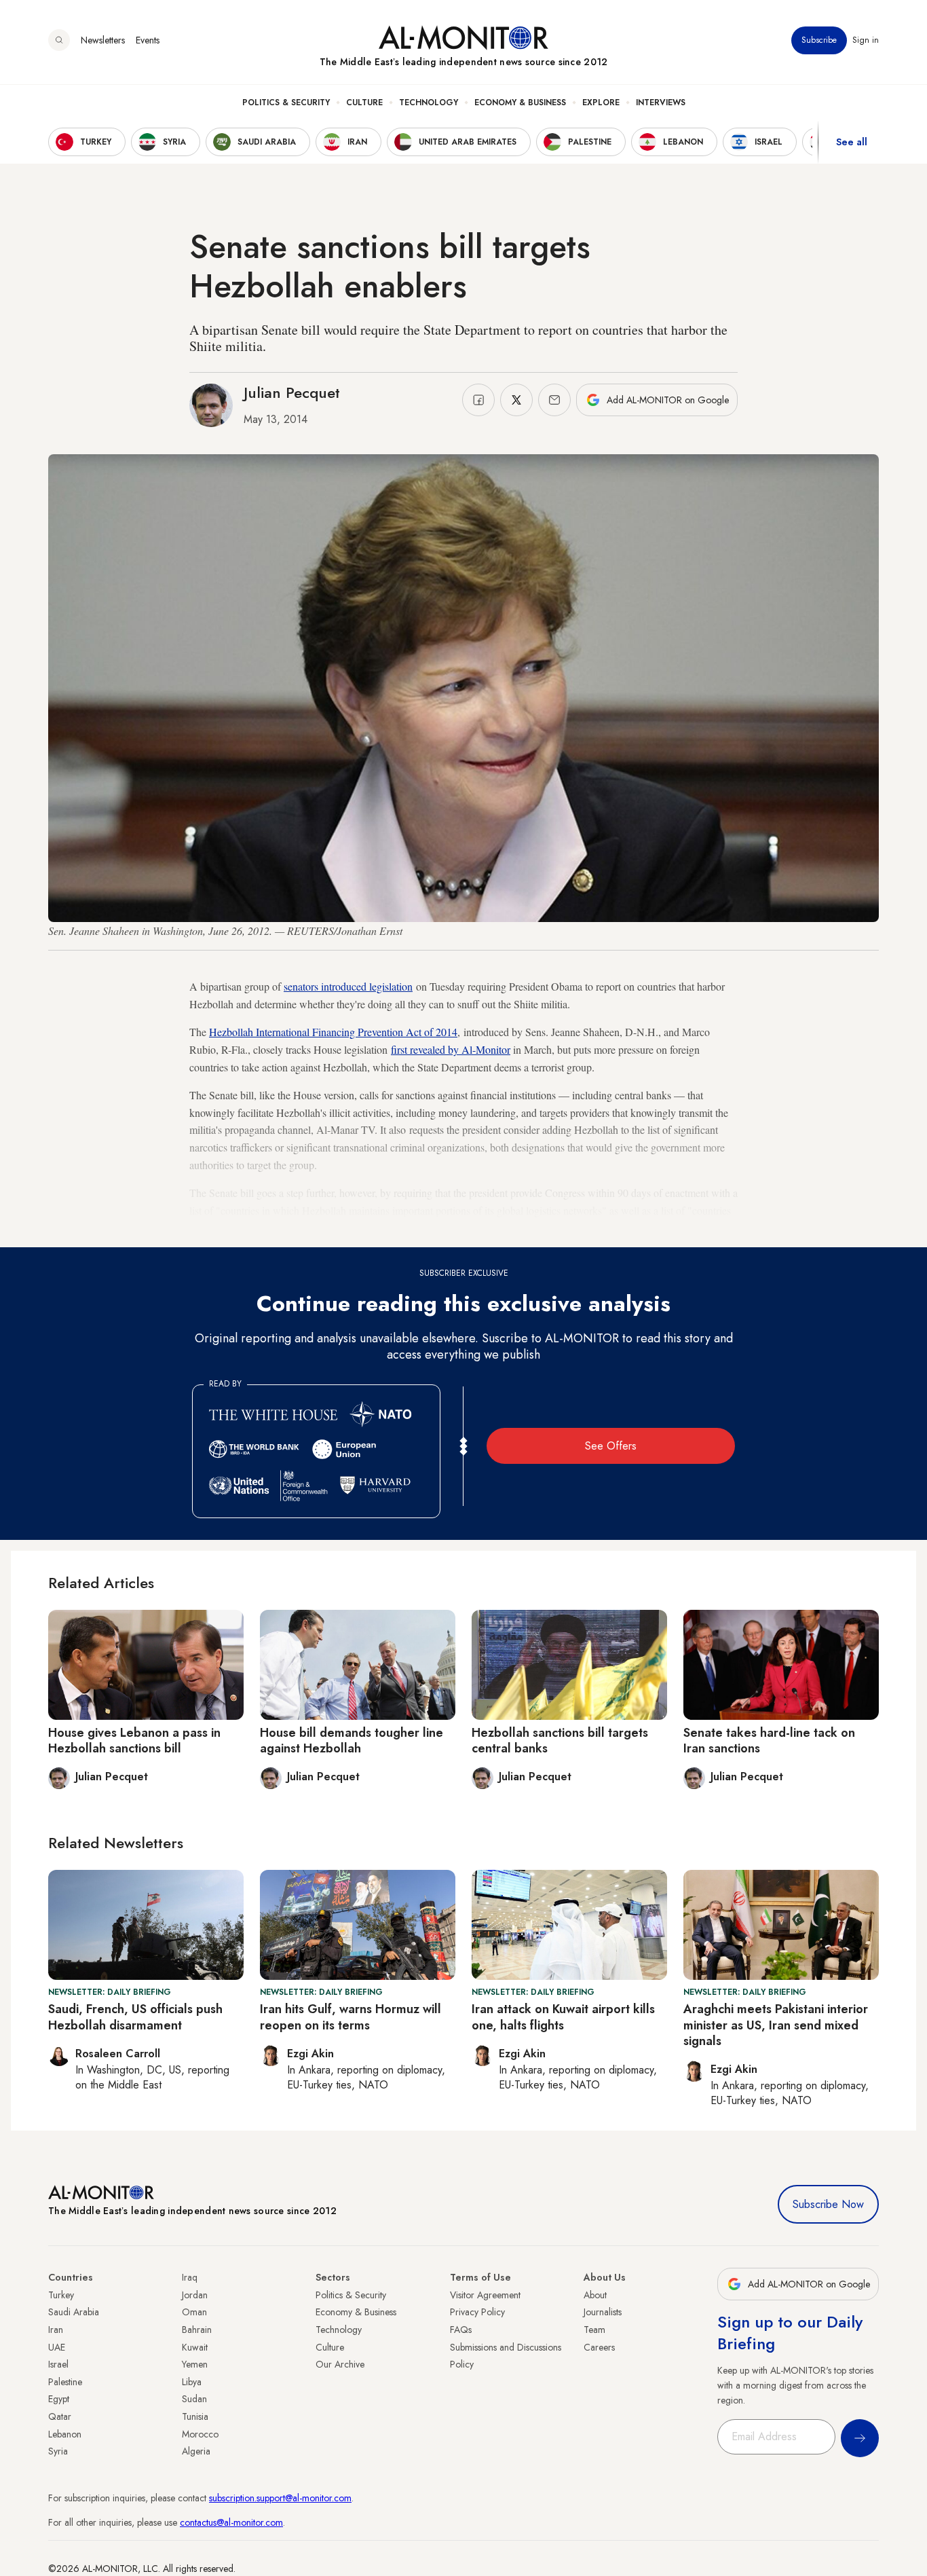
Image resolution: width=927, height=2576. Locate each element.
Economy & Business (520, 103)
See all (852, 142)
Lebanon (65, 2434)
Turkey (61, 2295)
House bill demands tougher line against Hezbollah (352, 1741)
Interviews (661, 103)
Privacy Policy (477, 2312)
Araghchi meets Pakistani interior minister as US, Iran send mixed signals (776, 2025)
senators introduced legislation (348, 986)
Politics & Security (286, 103)
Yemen (195, 2364)
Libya (192, 2382)
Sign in (866, 40)
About (595, 2295)
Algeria (196, 2451)
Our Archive (340, 2364)
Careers (599, 2347)
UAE (57, 2347)
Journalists (603, 2312)
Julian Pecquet (292, 392)
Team (594, 2330)
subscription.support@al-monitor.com (280, 2498)
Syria (58, 2451)
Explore (601, 103)
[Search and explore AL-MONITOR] (59, 40)
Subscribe (819, 40)
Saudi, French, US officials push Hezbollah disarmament (135, 2017)
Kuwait (195, 2347)
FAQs (461, 2330)
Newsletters (103, 40)
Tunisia (195, 2416)
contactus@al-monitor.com (231, 2522)
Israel (58, 2364)
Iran (56, 2330)
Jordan (195, 2295)
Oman (194, 2312)
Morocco (200, 2434)
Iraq (190, 2277)
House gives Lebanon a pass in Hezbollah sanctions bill (134, 1741)
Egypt (59, 2399)
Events (148, 40)
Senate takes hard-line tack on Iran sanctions (769, 1741)
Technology (429, 103)
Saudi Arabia (74, 2312)
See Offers (611, 1446)
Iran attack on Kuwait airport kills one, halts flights (563, 2017)
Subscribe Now (828, 2204)
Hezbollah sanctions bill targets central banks (560, 1741)
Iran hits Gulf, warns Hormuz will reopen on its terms (351, 2017)
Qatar (60, 2416)
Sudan (194, 2399)
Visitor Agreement (485, 2295)
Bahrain (197, 2330)
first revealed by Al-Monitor (451, 1049)
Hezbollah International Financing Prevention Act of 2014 (333, 1032)
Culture (364, 103)
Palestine (65, 2382)
